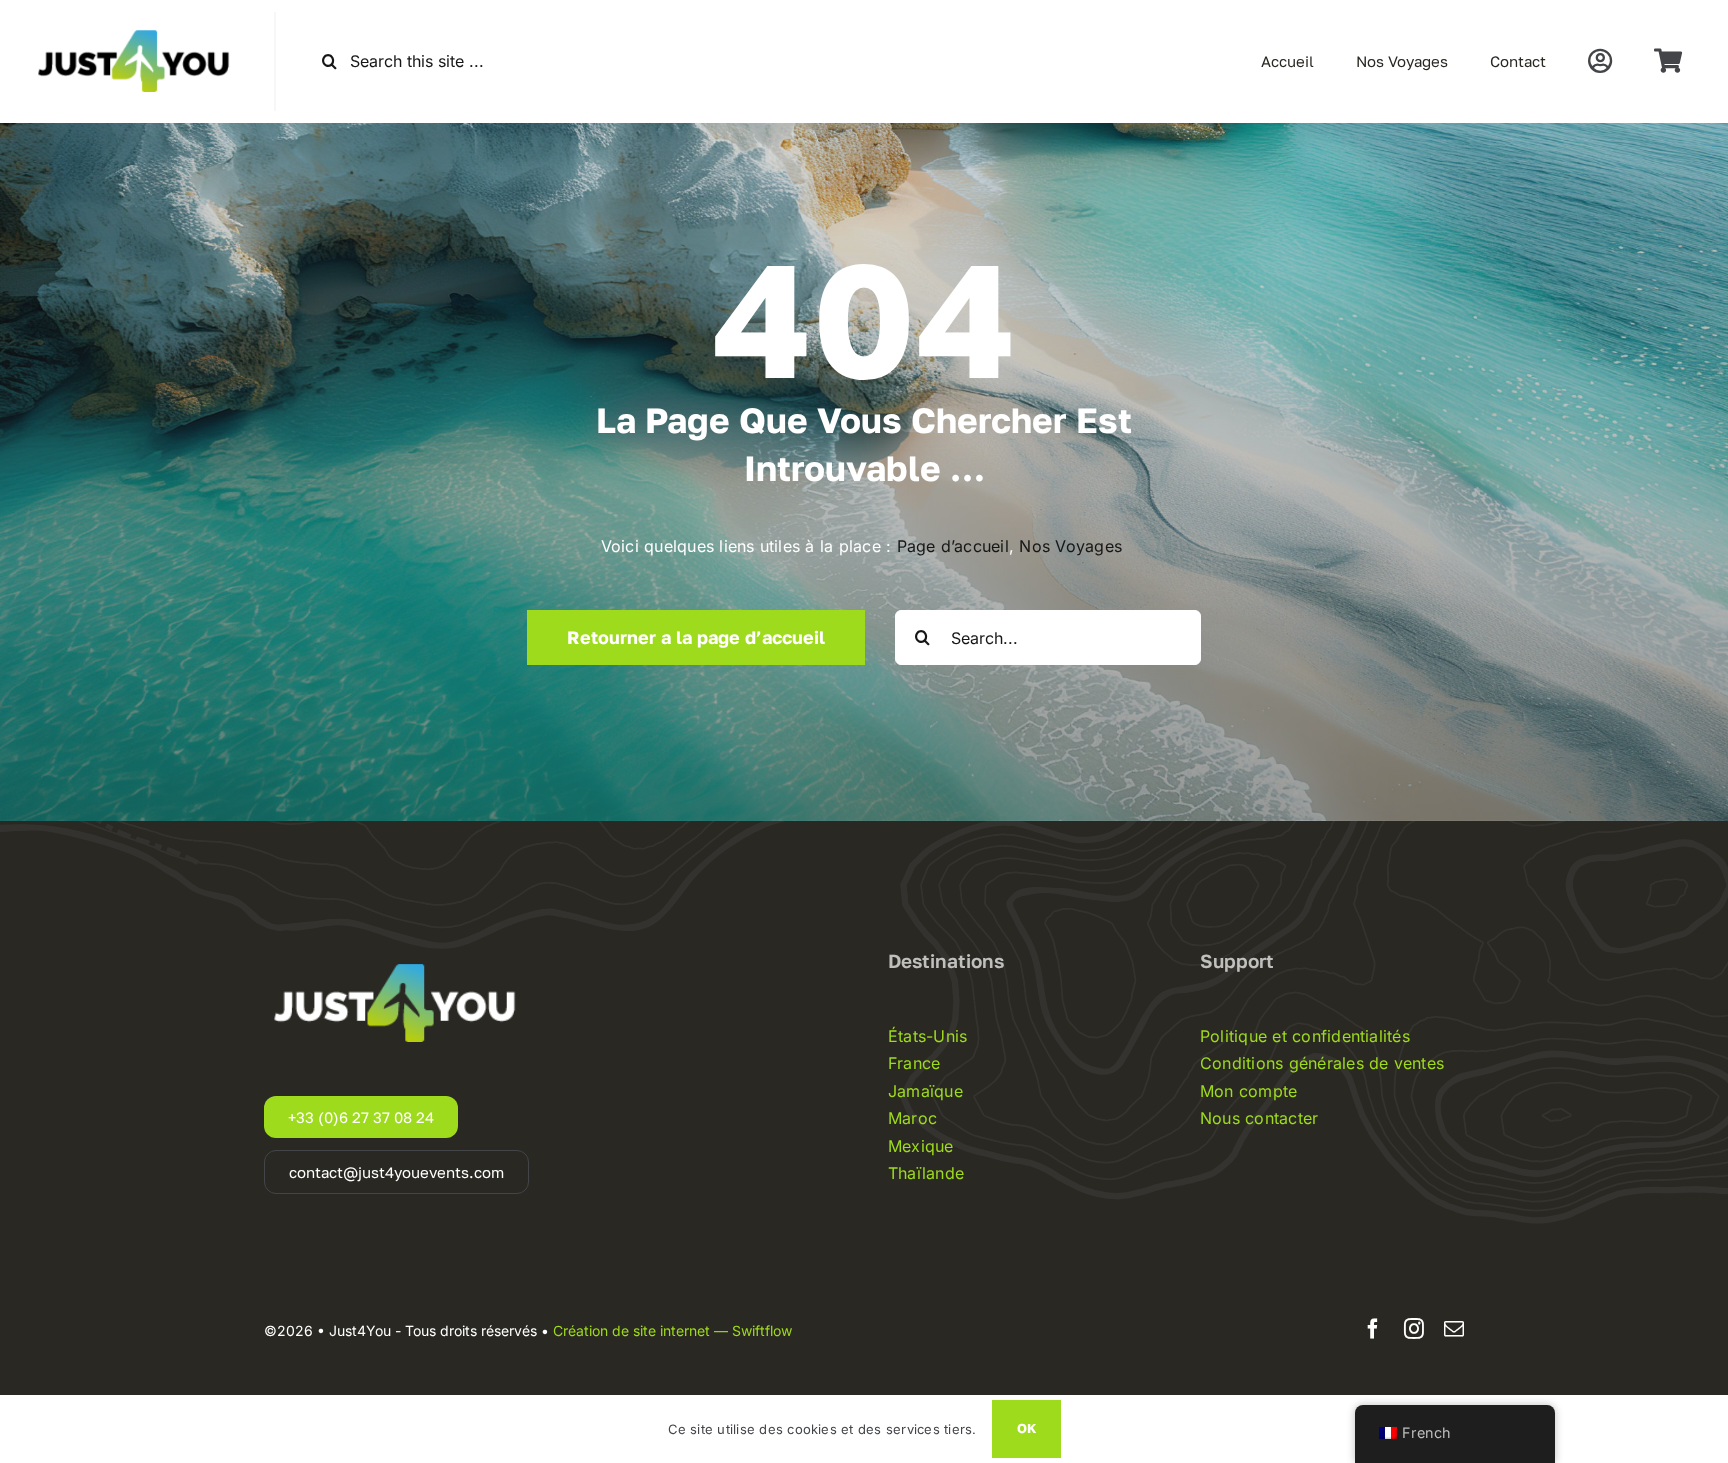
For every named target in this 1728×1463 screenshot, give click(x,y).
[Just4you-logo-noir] (137, 20)
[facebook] (1373, 1329)
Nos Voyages (1073, 546)
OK (1026, 1428)
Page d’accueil (953, 546)
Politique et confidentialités (1305, 1036)
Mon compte (1248, 1091)
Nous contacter (1259, 1118)
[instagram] (1414, 1329)
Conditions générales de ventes (1322, 1063)
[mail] (1454, 1329)
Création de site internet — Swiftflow (672, 1330)
